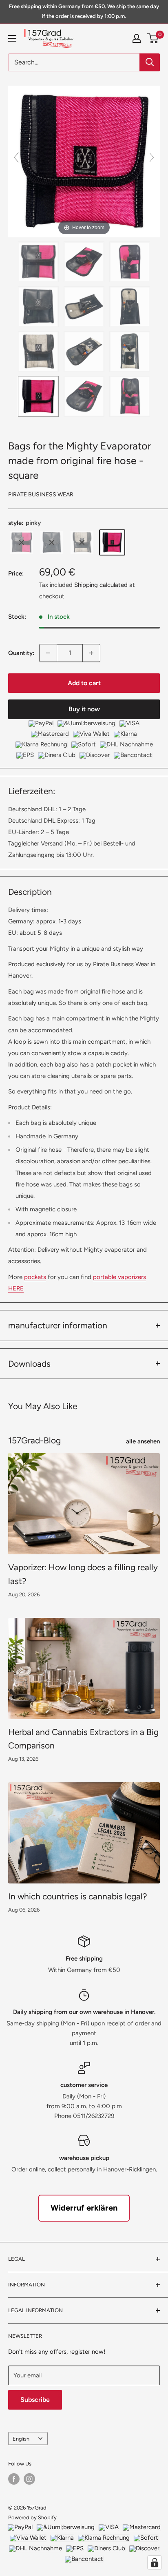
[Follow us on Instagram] (29, 2479)
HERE (16, 1288)
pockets (35, 1277)
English (21, 2439)
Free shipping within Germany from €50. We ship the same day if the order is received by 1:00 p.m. (84, 11)
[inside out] (52, 542)
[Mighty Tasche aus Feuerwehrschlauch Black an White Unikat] (38, 352)
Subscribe (35, 2400)
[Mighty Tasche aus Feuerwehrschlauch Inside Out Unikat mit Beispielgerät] (84, 307)
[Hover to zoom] (84, 161)
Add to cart (84, 683)
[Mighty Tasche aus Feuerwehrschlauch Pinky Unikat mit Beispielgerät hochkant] (130, 396)
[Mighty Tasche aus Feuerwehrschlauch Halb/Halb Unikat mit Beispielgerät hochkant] (130, 262)
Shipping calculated (101, 585)
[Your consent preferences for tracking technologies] (155, 2563)
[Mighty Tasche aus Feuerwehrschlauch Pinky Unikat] (38, 396)
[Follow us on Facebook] (14, 2479)
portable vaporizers (119, 1277)
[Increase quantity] (91, 653)
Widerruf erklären (84, 2208)
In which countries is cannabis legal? (78, 1896)
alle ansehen (143, 1441)
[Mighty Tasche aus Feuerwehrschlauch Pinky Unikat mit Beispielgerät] (84, 396)
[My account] (137, 38)
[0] (153, 38)
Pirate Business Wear (41, 495)
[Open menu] (12, 38)
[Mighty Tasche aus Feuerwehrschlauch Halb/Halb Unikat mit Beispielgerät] (84, 262)
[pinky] (112, 542)
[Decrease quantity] (48, 653)
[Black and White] (82, 542)
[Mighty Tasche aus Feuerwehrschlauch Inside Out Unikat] (38, 307)
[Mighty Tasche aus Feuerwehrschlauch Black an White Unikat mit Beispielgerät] (84, 352)
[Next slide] (152, 157)
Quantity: (21, 653)
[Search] (150, 62)
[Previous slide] (16, 157)
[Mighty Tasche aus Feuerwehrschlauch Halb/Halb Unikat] (38, 262)
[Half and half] (22, 542)
